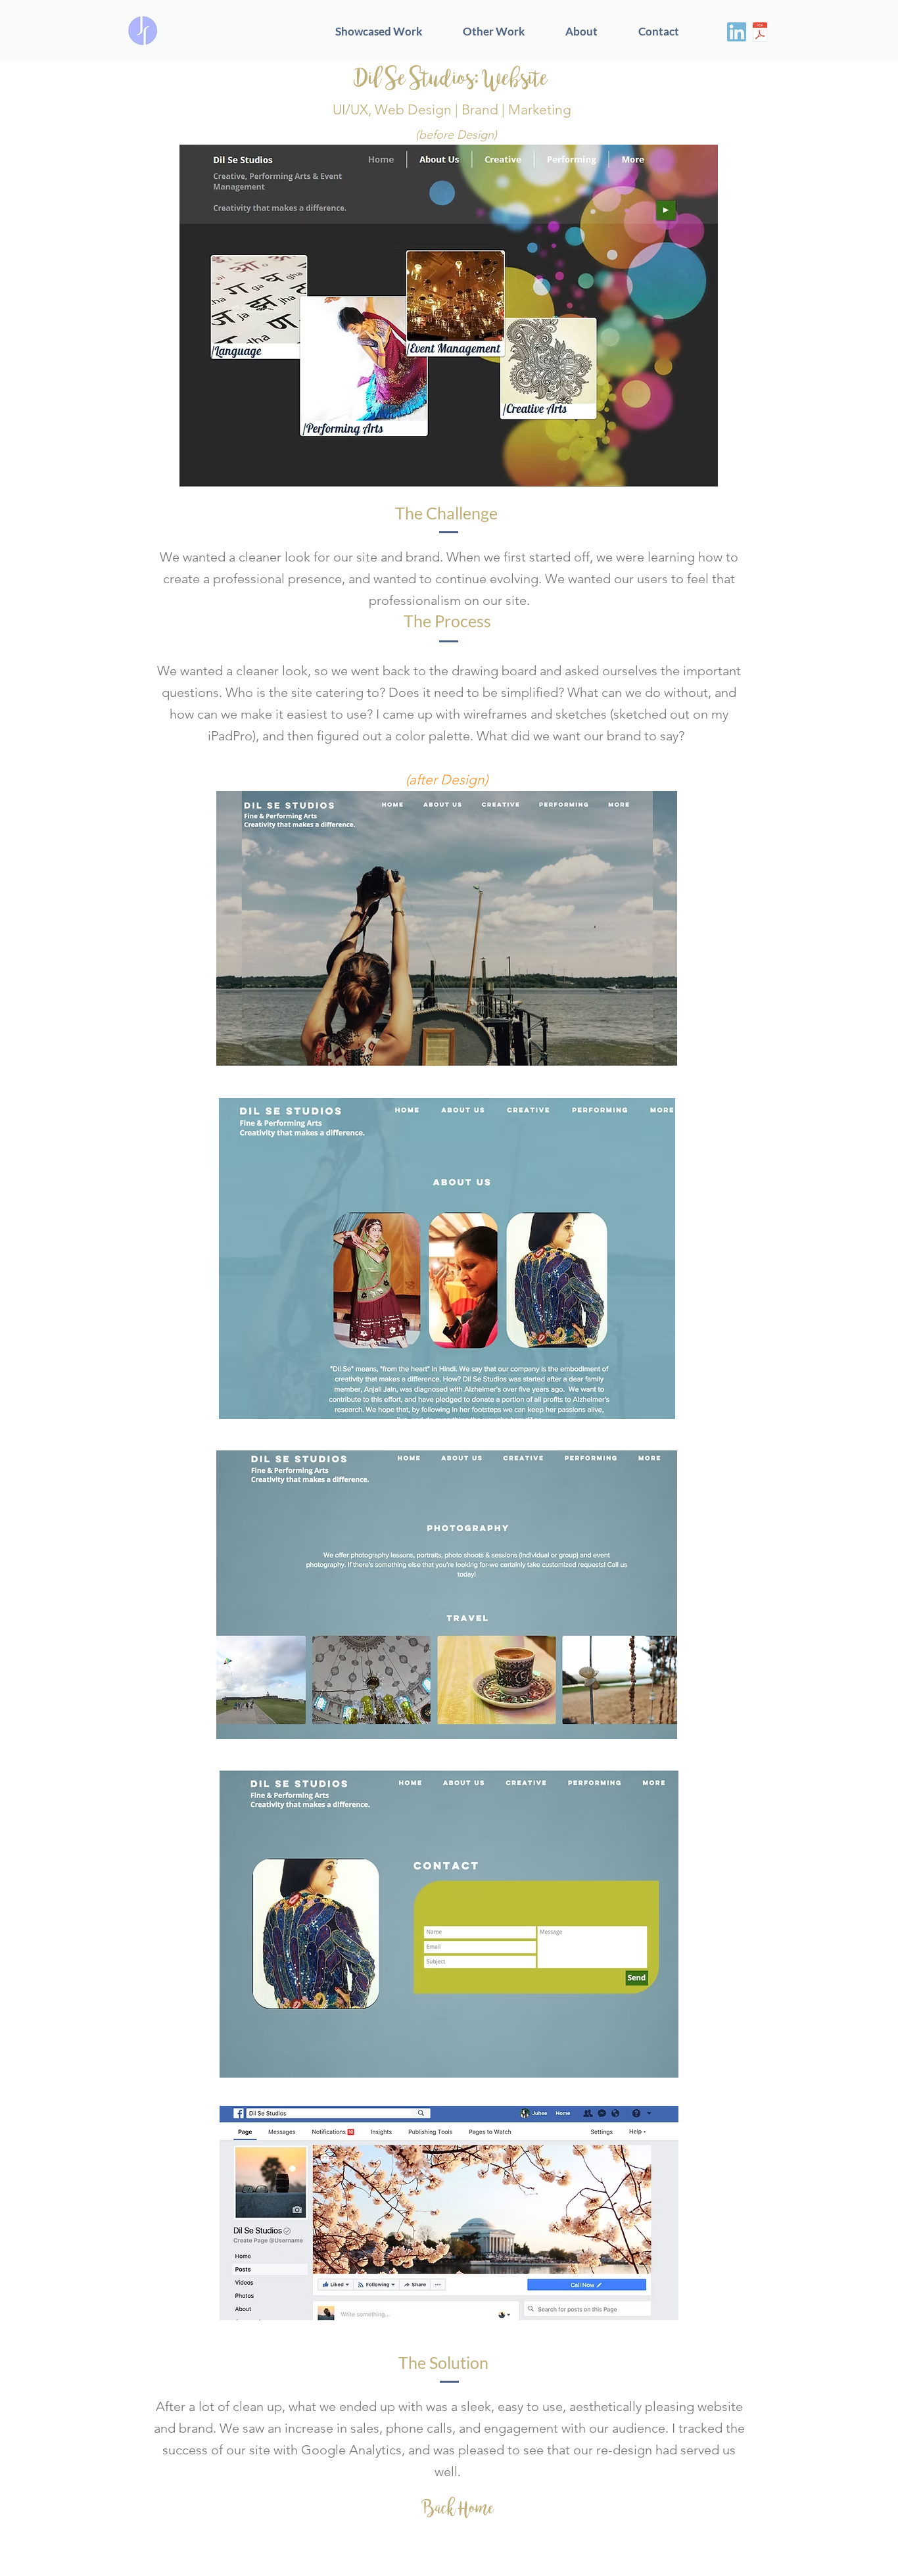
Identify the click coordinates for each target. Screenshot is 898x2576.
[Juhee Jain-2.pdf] (760, 34)
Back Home (458, 2508)
